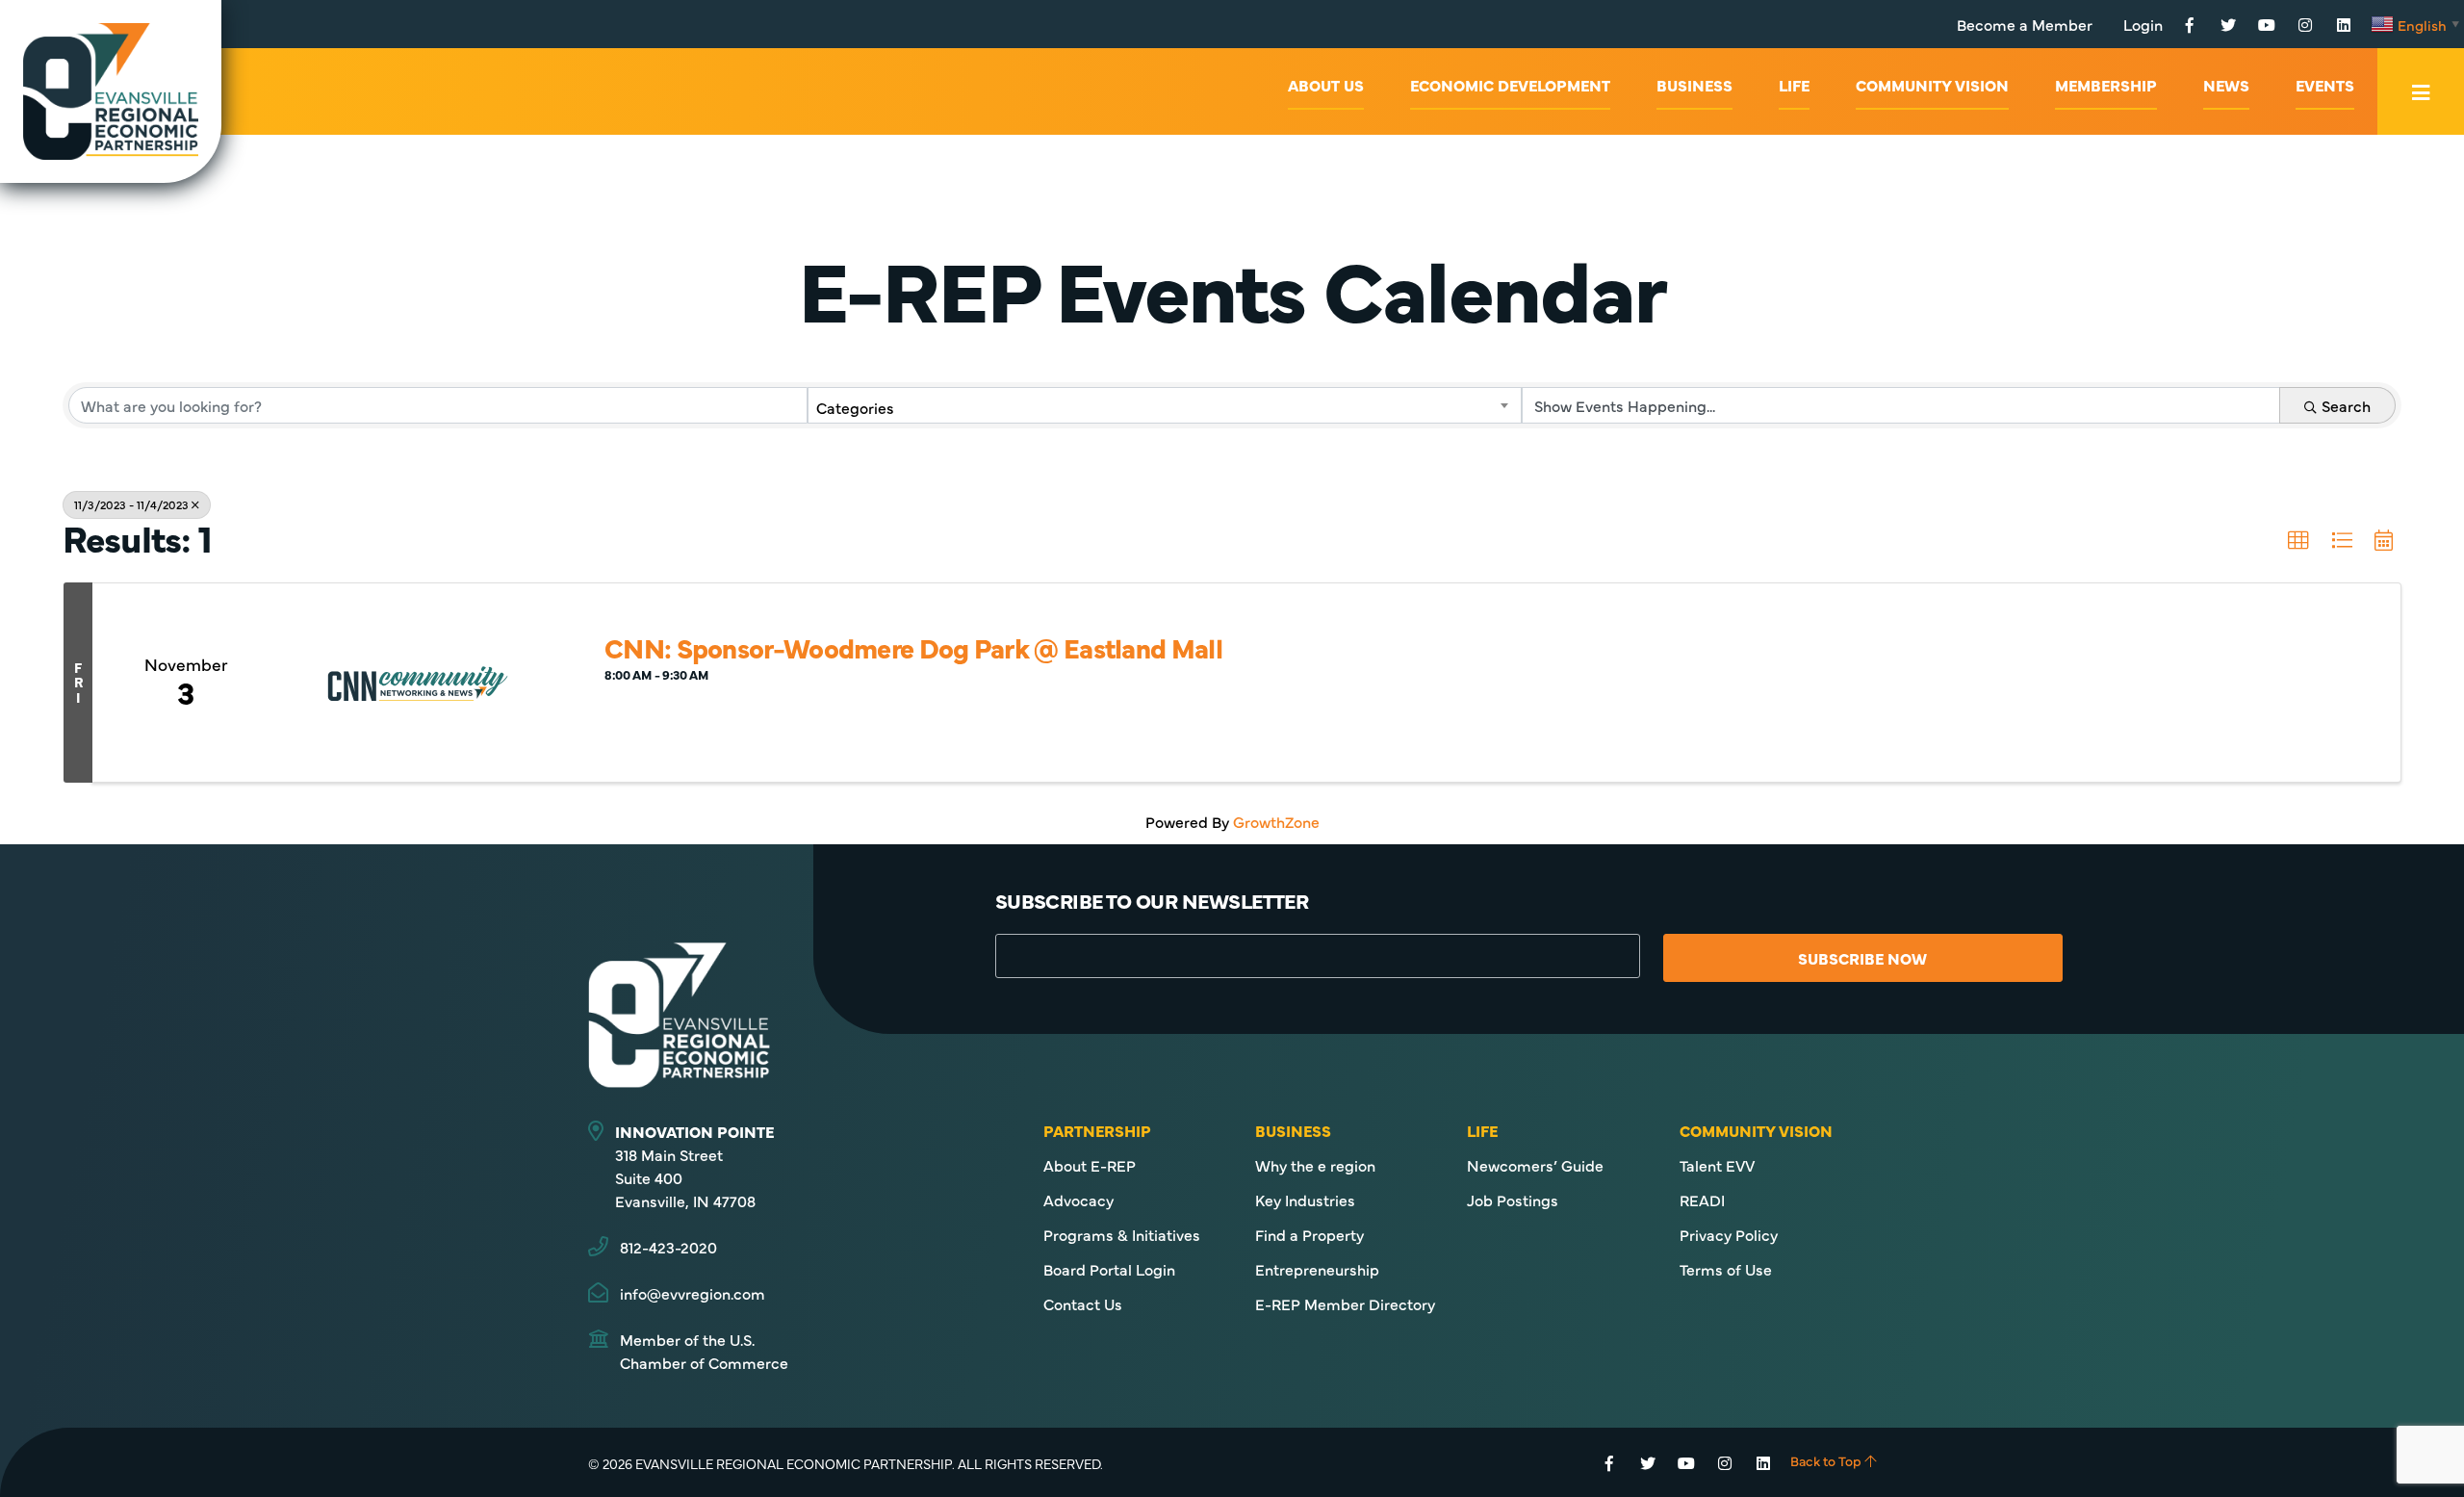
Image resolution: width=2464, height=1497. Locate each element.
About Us (1326, 85)
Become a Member (2025, 24)
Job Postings (1513, 1200)
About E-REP (1090, 1165)
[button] (2298, 541)
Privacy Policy (1729, 1234)
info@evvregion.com (693, 1293)
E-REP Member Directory (1345, 1303)
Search (2346, 405)
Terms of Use (1726, 1269)
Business (1694, 85)
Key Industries (1305, 1200)
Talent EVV (1717, 1165)
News (2226, 85)
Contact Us (1083, 1303)
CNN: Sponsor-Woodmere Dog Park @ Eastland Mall (913, 647)
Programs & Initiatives (1122, 1234)
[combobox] (1165, 405)
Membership (2106, 85)
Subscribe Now (1862, 958)
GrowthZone (1276, 821)
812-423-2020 (668, 1247)
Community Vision (1932, 85)
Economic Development (1510, 85)
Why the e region (1315, 1165)
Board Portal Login (1109, 1269)
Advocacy (1078, 1200)
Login (2143, 24)
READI (1702, 1200)
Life (1794, 85)
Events (2325, 85)
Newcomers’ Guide (1535, 1165)
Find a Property (1309, 1234)
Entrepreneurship (1317, 1269)
